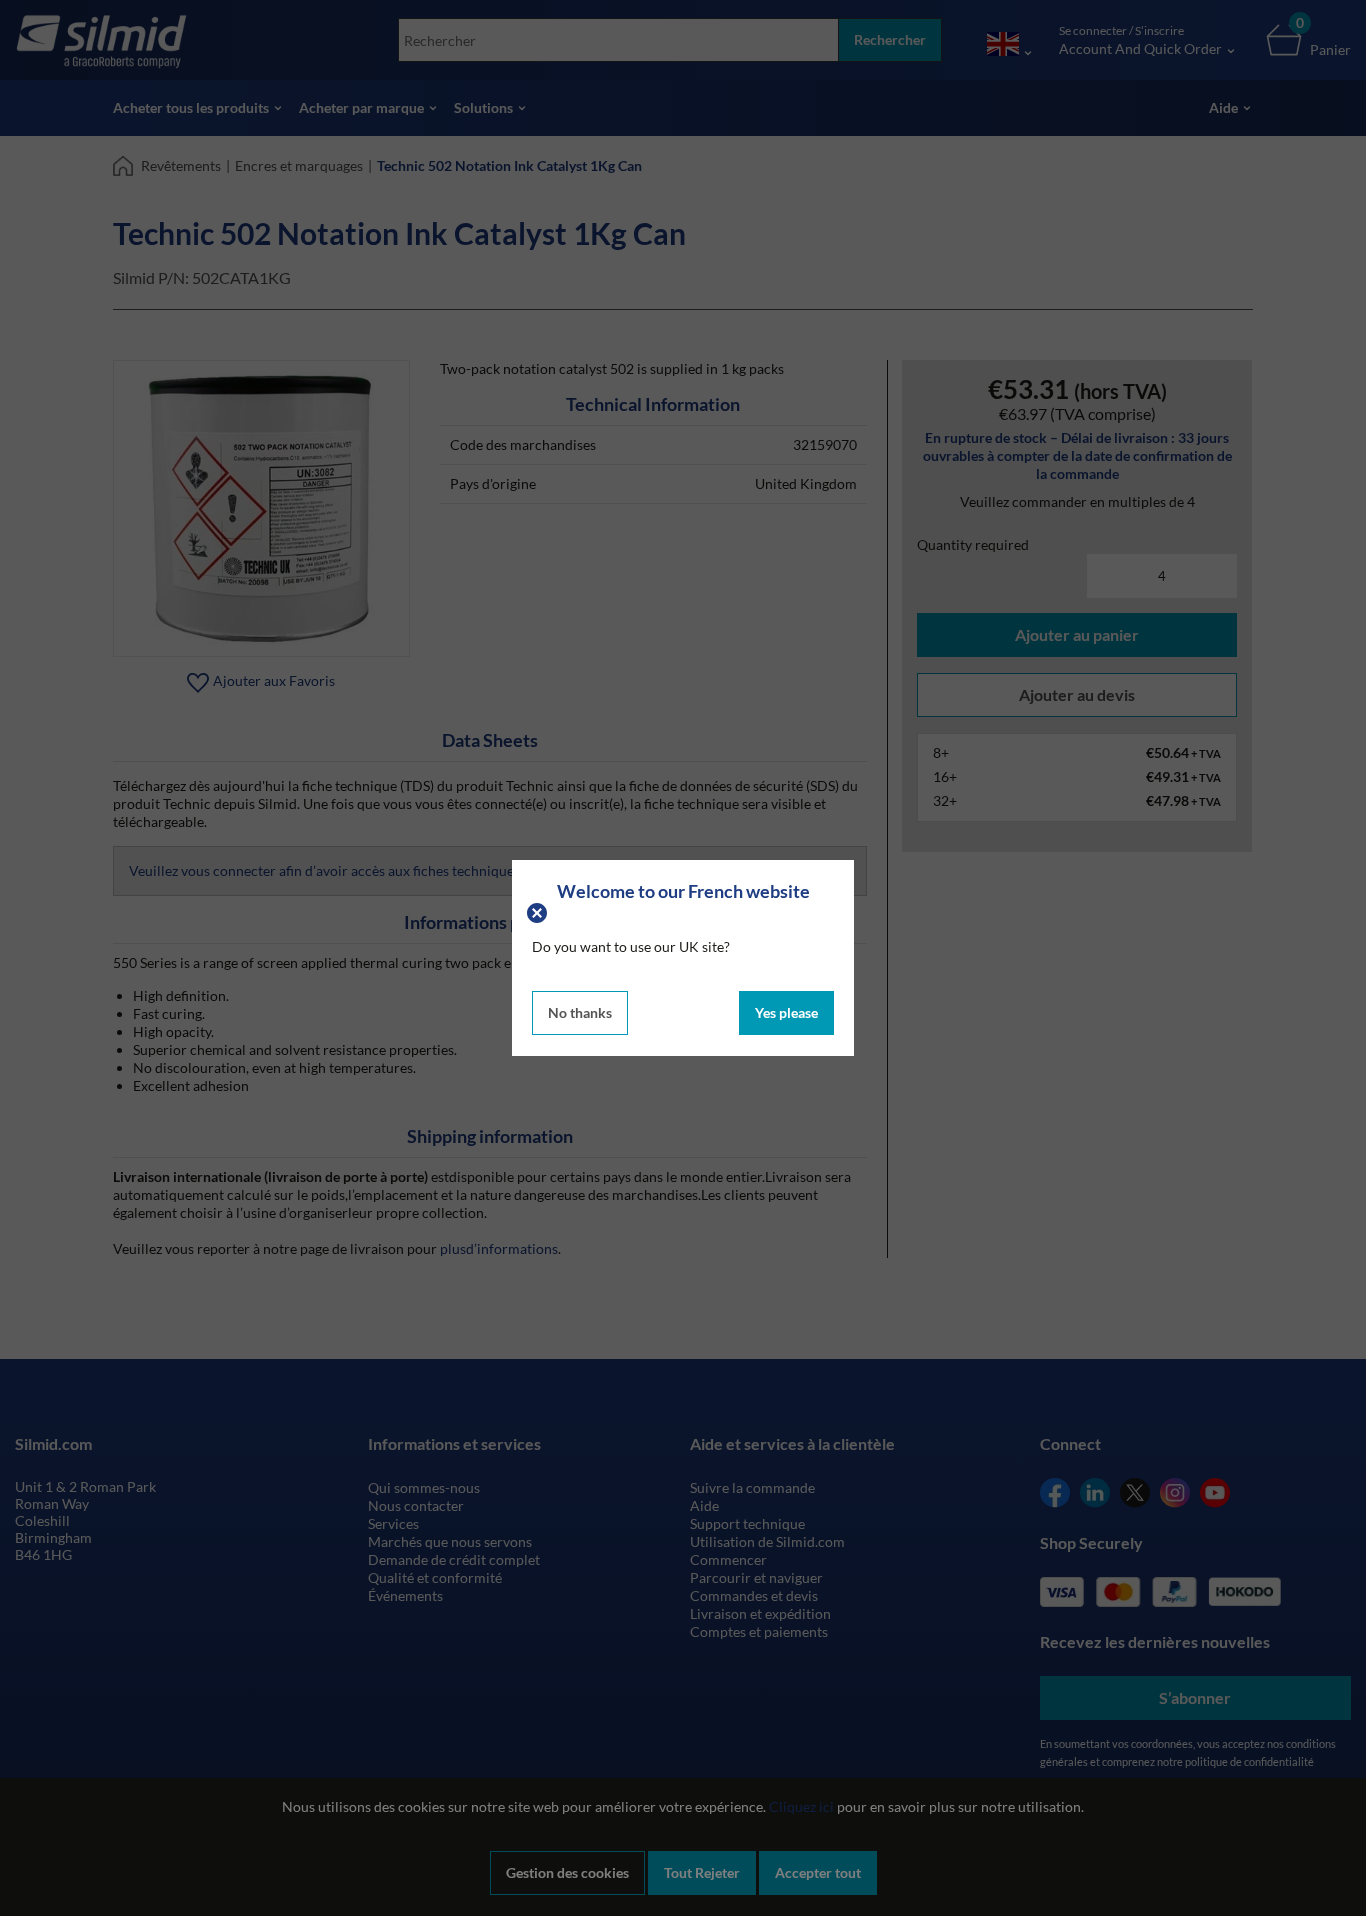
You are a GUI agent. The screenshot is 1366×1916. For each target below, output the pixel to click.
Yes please (786, 1012)
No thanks (580, 1012)
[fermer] (539, 910)
